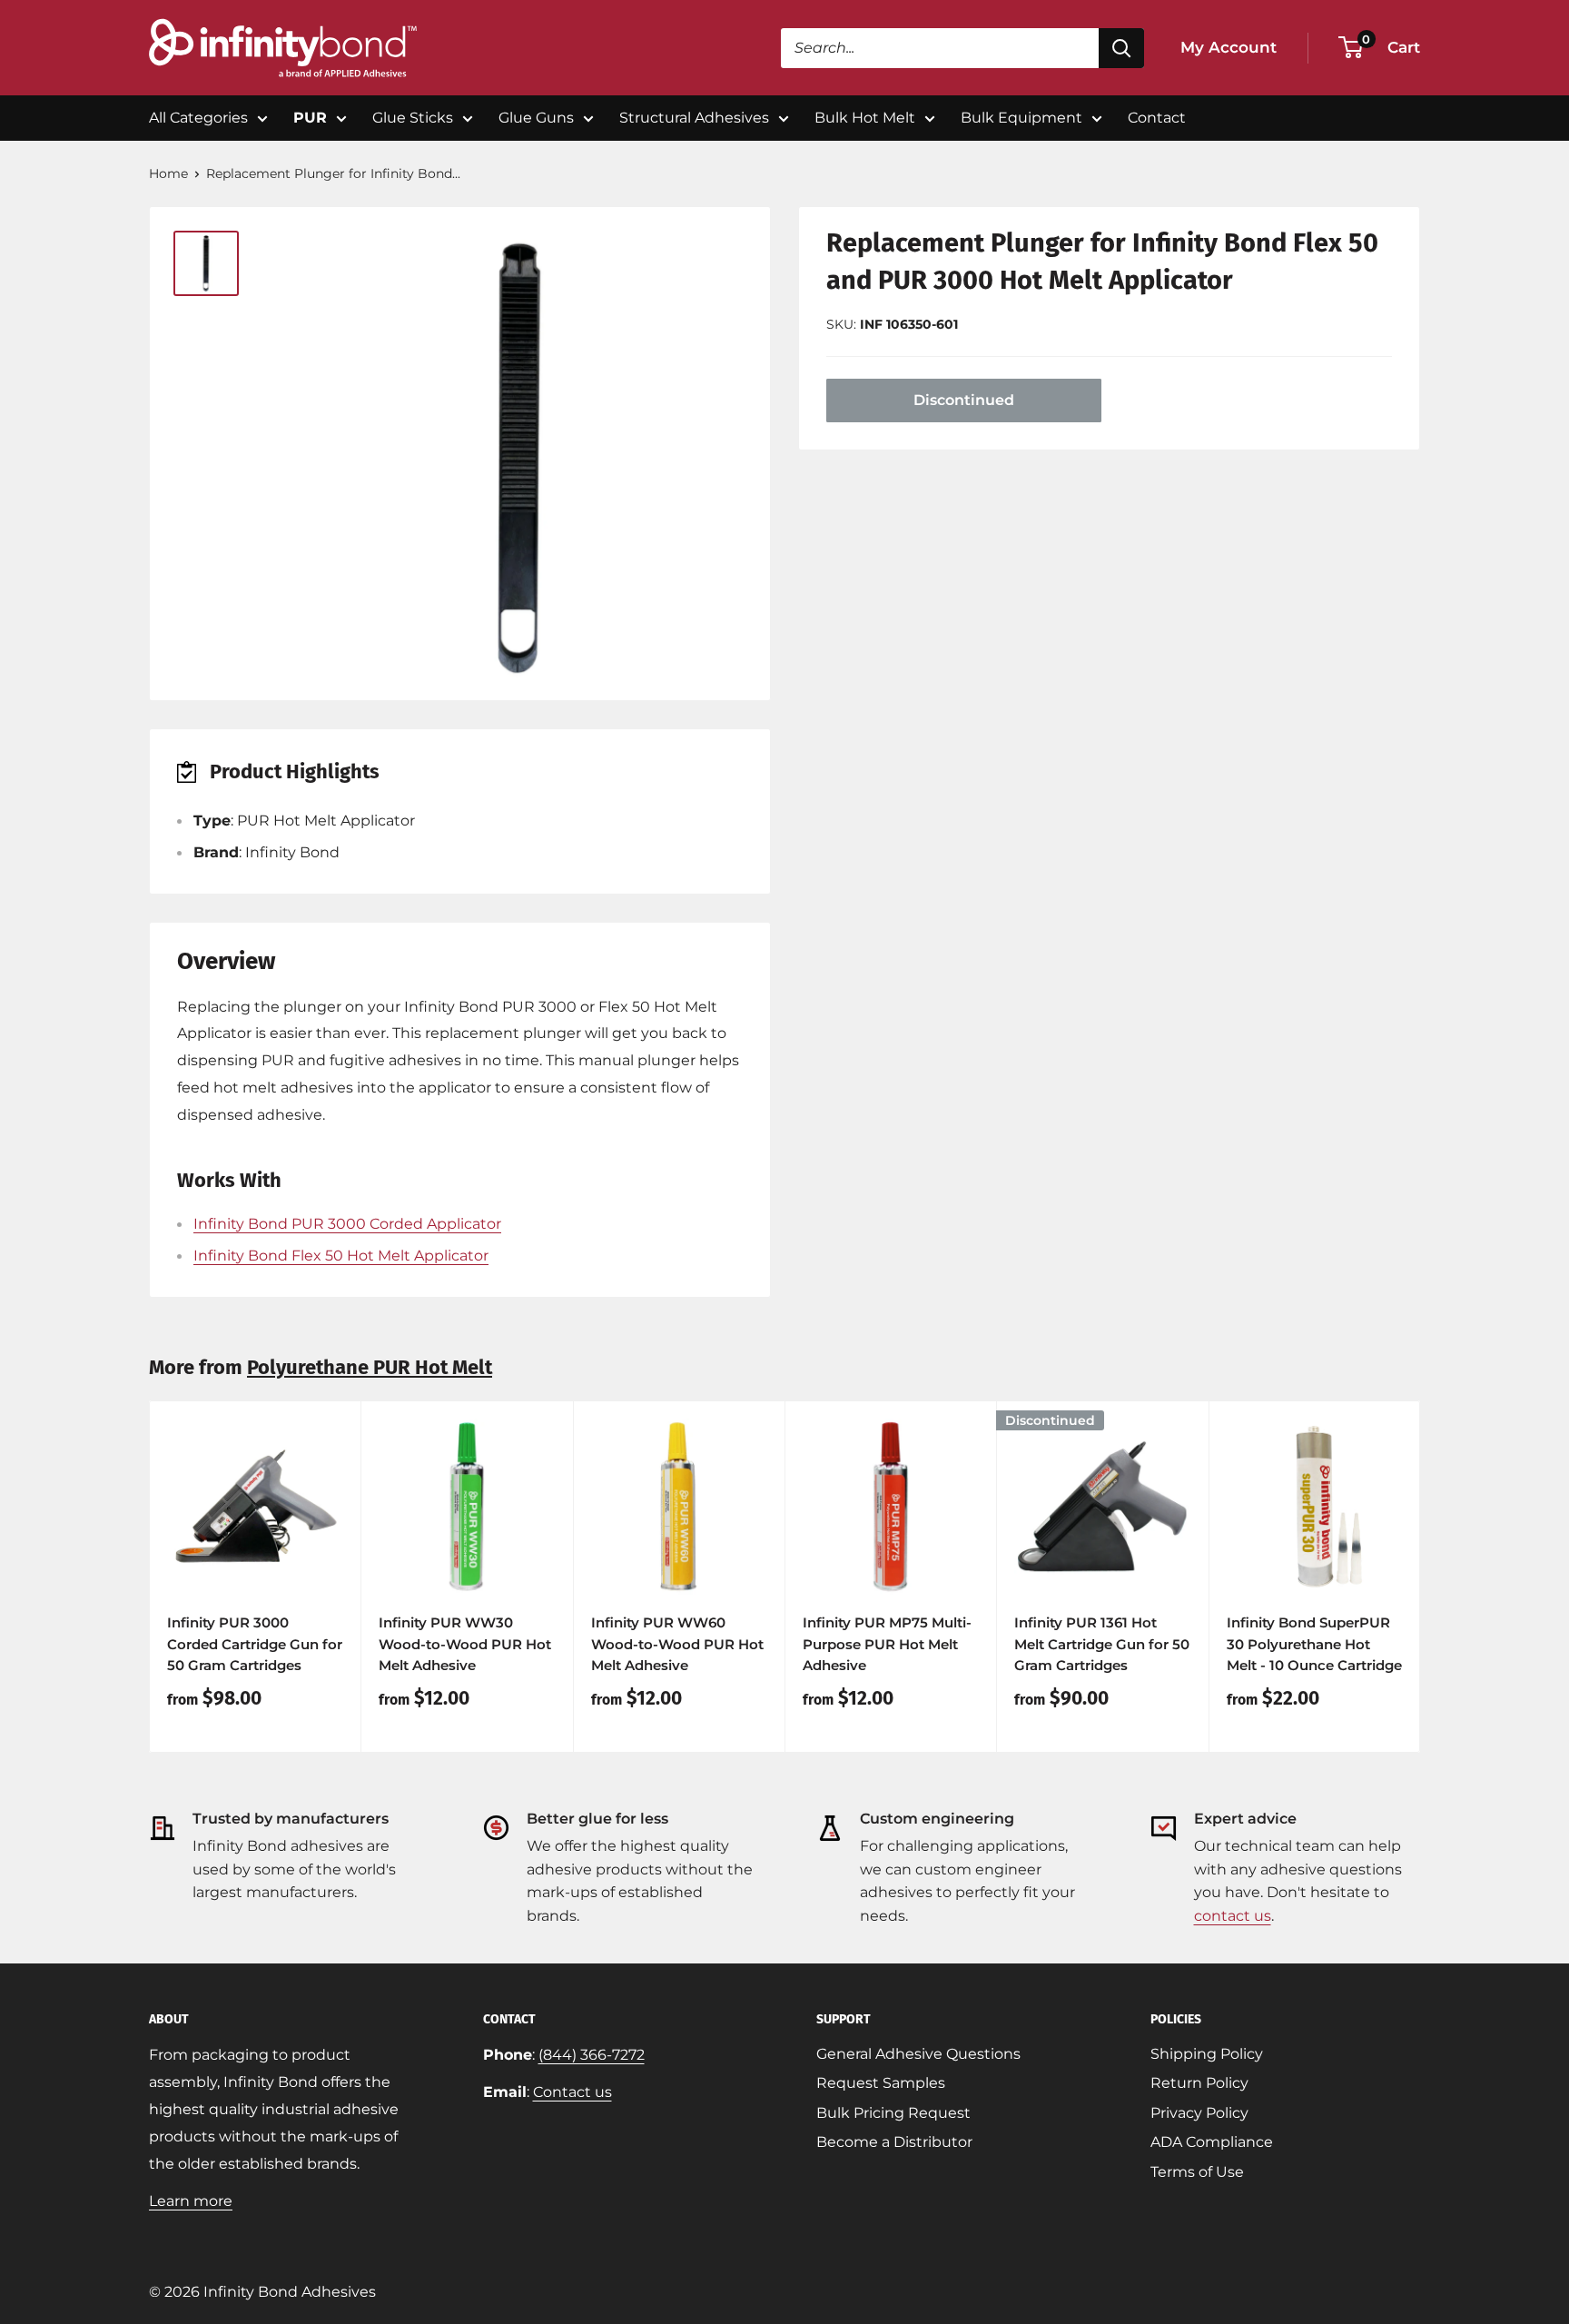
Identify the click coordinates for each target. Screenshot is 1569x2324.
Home (168, 173)
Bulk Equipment (1021, 118)
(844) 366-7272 (592, 2055)
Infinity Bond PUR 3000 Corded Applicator (347, 1224)
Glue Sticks (413, 118)
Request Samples (881, 2083)
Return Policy (1199, 2083)
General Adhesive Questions (918, 2054)
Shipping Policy (1207, 2054)
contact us (1233, 1916)
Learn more (191, 2201)
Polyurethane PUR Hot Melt (370, 1367)
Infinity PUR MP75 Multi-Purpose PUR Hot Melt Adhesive (887, 1644)
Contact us (572, 2092)
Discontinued (964, 400)
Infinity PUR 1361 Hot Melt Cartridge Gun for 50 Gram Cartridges (1102, 1644)
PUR (310, 118)
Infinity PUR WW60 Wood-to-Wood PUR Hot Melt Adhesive (677, 1644)
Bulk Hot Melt (865, 118)
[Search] (1121, 48)
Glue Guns (536, 118)
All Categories (198, 118)
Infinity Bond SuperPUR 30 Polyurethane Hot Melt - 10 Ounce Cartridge (1314, 1644)
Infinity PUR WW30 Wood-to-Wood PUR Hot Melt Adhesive (465, 1644)
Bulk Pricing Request (893, 2113)
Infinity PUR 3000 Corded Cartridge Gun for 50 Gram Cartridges (255, 1644)
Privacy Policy (1199, 2113)
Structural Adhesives (694, 118)
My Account (1229, 47)
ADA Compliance (1212, 2142)
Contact (1157, 118)
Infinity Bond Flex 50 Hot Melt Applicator (341, 1256)
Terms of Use (1197, 2172)
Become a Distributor (894, 2142)
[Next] (1421, 1577)
